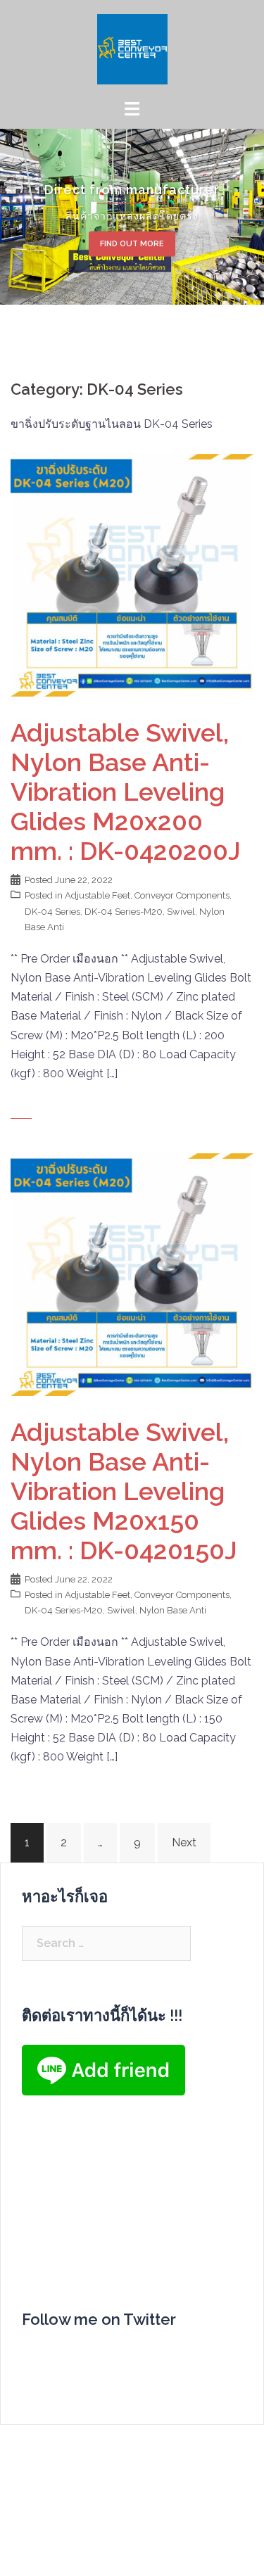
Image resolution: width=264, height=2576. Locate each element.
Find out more (132, 243)
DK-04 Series (52, 912)
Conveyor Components (182, 895)
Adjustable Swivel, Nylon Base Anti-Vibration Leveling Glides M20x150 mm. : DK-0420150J (124, 1491)
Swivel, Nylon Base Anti (157, 1610)
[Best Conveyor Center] (132, 48)
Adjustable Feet (98, 895)
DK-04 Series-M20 (124, 912)
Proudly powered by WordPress (93, 2529)
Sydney (30, 2553)
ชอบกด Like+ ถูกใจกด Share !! (125, 2222)
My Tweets (51, 2355)
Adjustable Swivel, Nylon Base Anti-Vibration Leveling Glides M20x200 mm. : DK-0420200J (126, 792)
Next (184, 1842)
